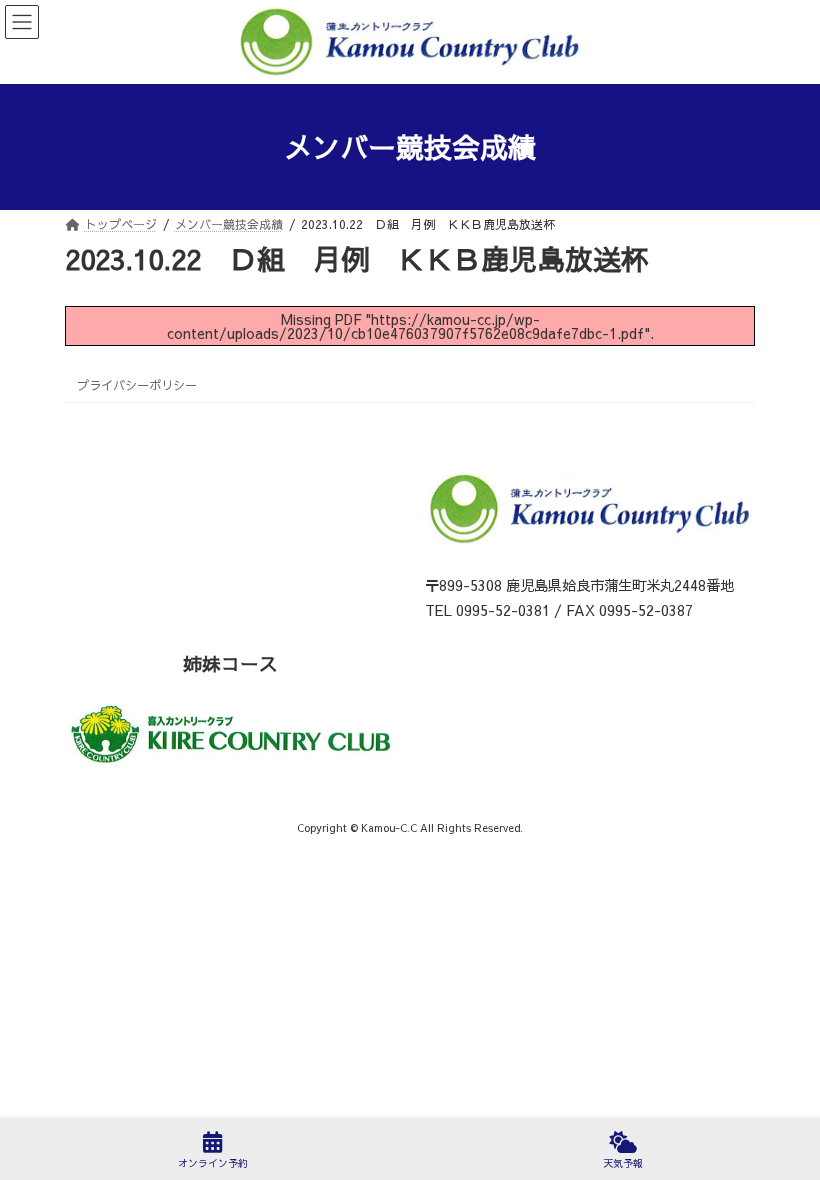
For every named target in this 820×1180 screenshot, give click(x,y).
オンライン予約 (213, 1163)
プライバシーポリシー (137, 384)
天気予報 (623, 1163)
